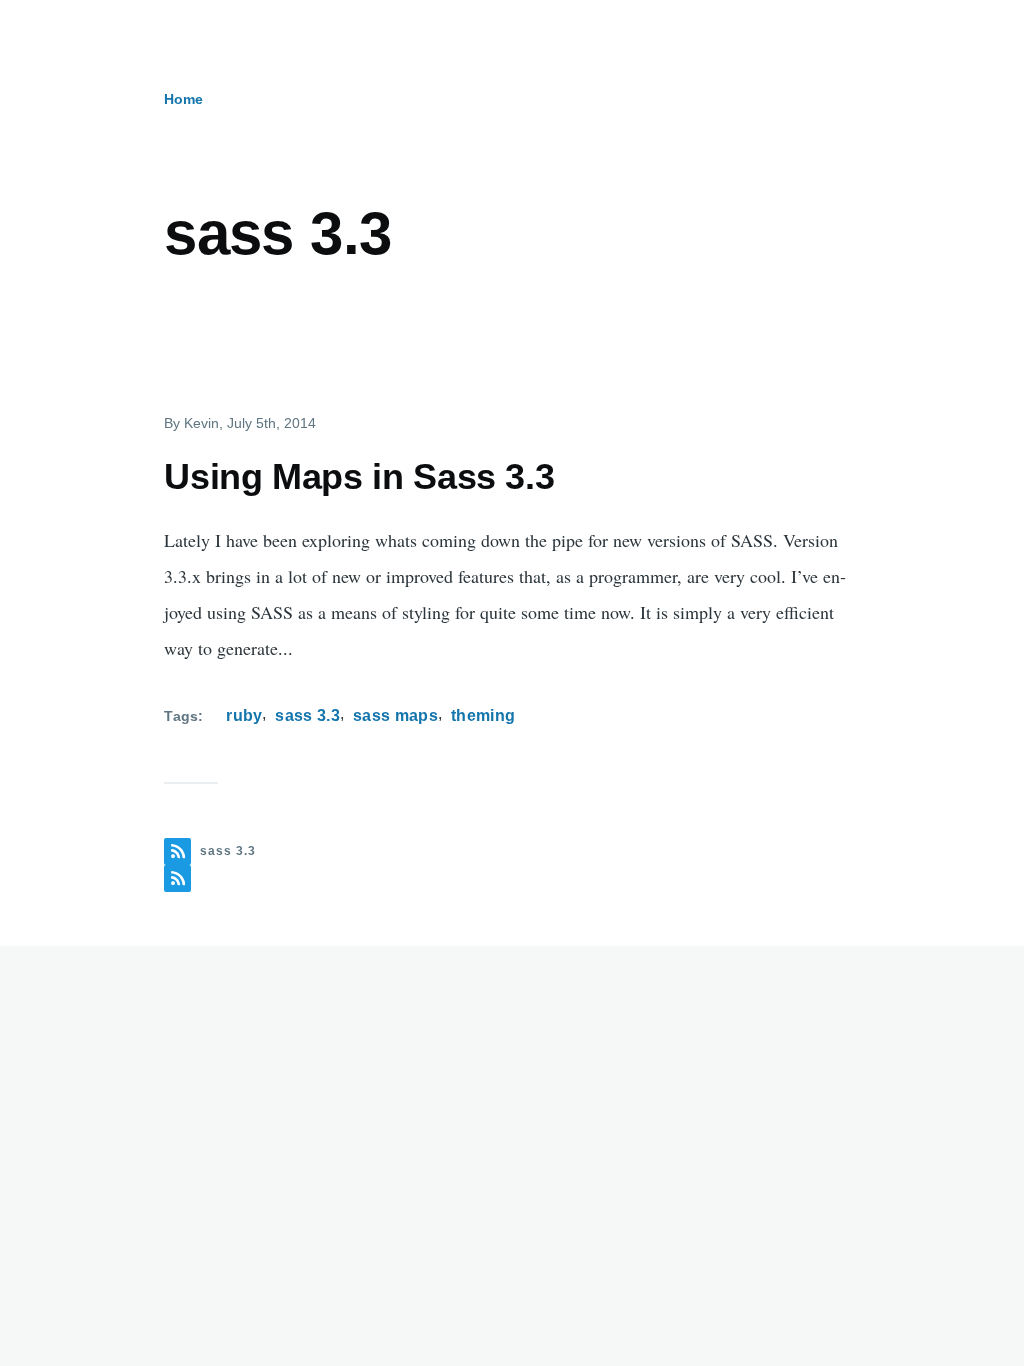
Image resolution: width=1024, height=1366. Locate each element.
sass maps (395, 715)
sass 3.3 (307, 715)
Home (183, 99)
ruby (244, 715)
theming (483, 715)
